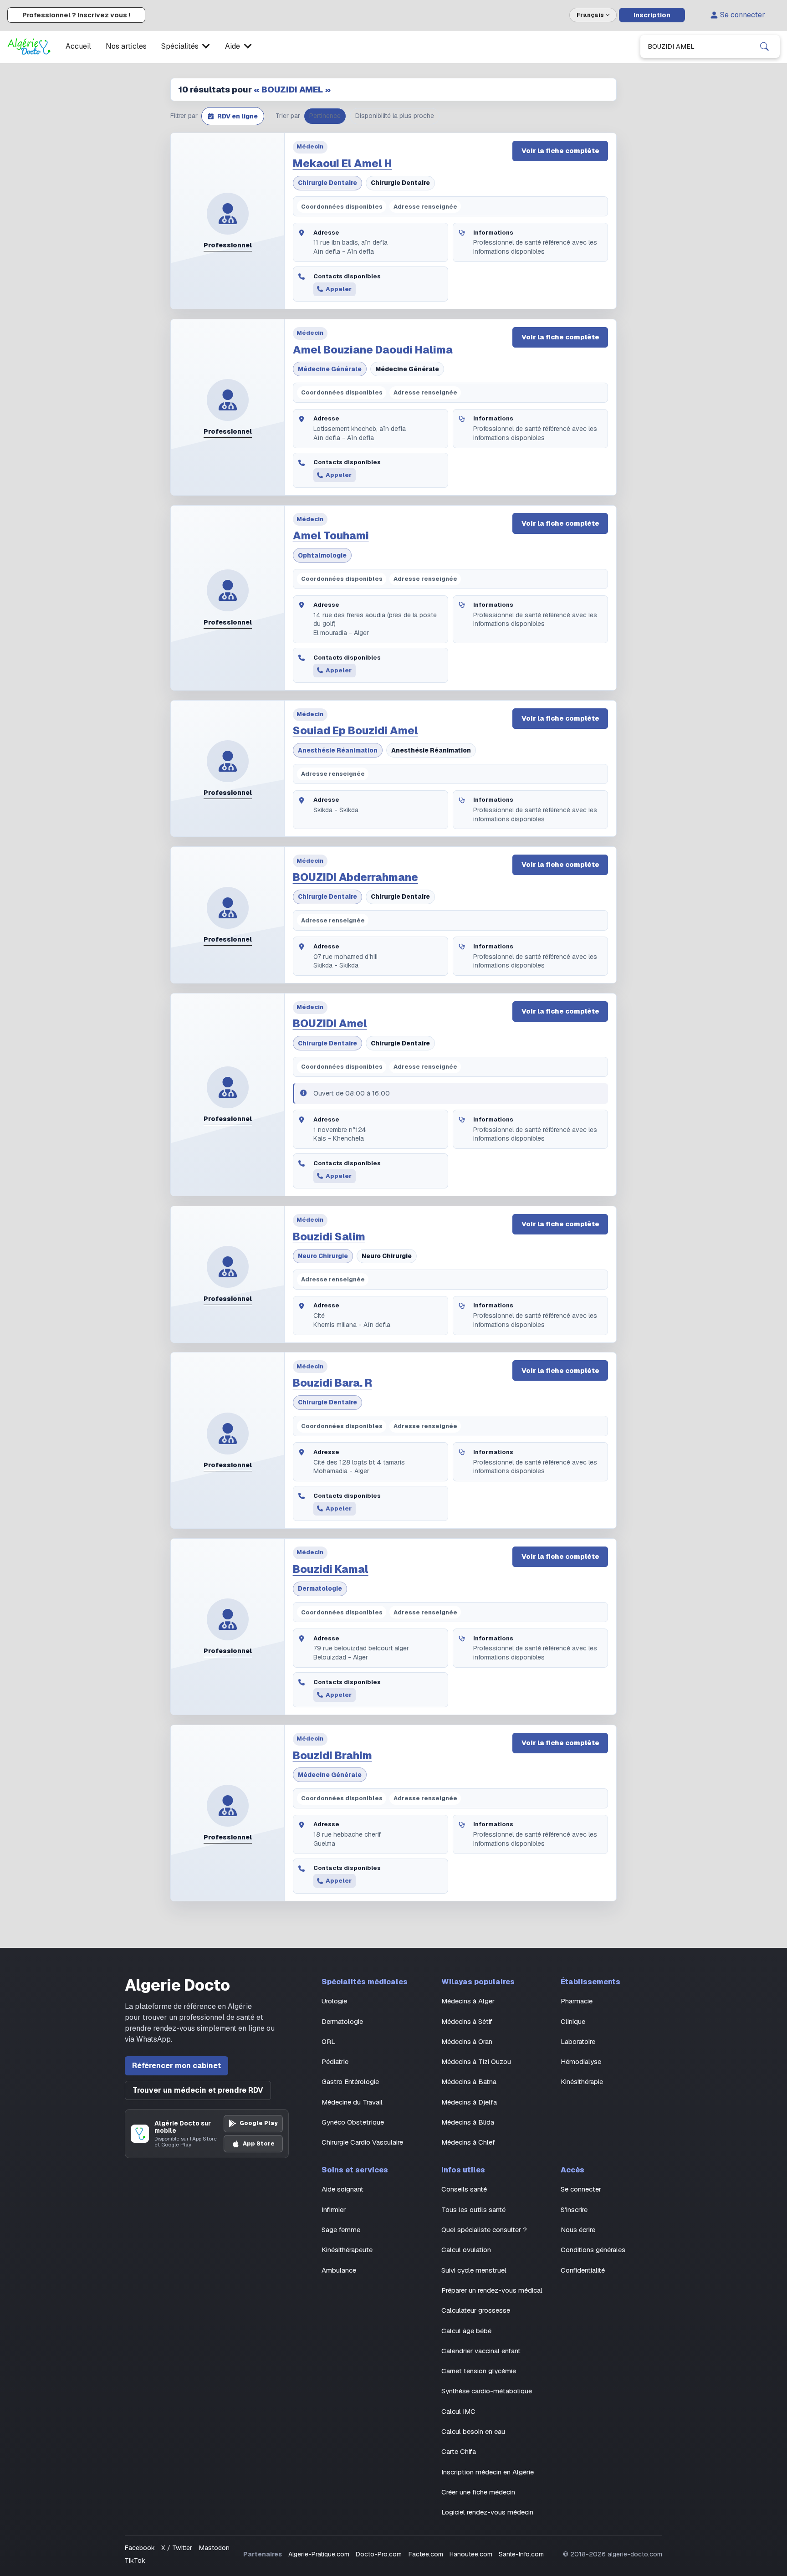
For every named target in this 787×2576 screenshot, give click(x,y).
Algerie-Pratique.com (319, 2554)
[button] (233, 116)
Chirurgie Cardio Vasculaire (362, 2142)
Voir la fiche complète (560, 151)
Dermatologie (320, 1588)
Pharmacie (577, 2001)
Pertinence (325, 116)
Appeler (339, 289)
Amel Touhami (331, 536)
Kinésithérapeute (347, 2250)
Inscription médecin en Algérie (488, 2472)
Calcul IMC (458, 2411)
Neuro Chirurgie (323, 1256)
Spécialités (180, 46)
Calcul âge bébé (466, 2331)
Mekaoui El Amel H (342, 164)
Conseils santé (464, 2189)
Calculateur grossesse (476, 2310)
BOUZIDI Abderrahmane (355, 877)
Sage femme (341, 2230)
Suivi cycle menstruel (474, 2270)
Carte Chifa (459, 2451)
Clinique (573, 2021)
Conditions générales (593, 2250)
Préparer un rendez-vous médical (492, 2290)
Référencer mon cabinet (176, 2066)
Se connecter (743, 15)
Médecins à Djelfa (469, 2102)
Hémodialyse (581, 2061)
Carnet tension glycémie (479, 2371)
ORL (328, 2041)
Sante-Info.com (521, 2554)
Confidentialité (583, 2270)
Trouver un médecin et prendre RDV (198, 2090)
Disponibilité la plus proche (395, 116)
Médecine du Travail (352, 2102)
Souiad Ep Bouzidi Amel (355, 731)
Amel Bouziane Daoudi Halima (373, 350)
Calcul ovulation (466, 2250)
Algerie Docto (177, 1985)
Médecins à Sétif (467, 2021)
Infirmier (334, 2210)
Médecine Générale (330, 369)
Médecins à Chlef (468, 2142)
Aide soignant (342, 2189)
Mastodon (214, 2548)
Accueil (78, 46)
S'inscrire (574, 2210)
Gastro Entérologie (350, 2082)
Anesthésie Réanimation (338, 750)
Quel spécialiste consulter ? (484, 2230)
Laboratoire (578, 2041)
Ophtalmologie (322, 555)
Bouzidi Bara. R (332, 1383)
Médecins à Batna (469, 2082)
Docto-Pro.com (379, 2554)
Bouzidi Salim (329, 1237)
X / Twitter (177, 2548)
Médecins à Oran (467, 2041)
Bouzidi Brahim (332, 1756)
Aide (233, 46)
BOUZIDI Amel (330, 1024)
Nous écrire (578, 2230)
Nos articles (126, 46)
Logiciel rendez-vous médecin (487, 2512)
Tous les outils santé (473, 2210)
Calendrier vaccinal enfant (481, 2351)
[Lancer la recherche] (764, 46)
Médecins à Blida (468, 2122)
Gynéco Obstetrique (353, 2122)
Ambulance (339, 2270)
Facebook (140, 2548)
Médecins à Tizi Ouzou (476, 2061)
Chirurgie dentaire (327, 183)
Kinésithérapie (582, 2082)
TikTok (135, 2561)
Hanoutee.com (471, 2554)
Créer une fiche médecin (478, 2492)
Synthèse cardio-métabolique (487, 2391)
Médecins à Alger (468, 2001)
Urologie (334, 2001)
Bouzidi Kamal (331, 1569)
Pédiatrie (335, 2061)
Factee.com (426, 2554)
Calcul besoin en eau (473, 2431)
